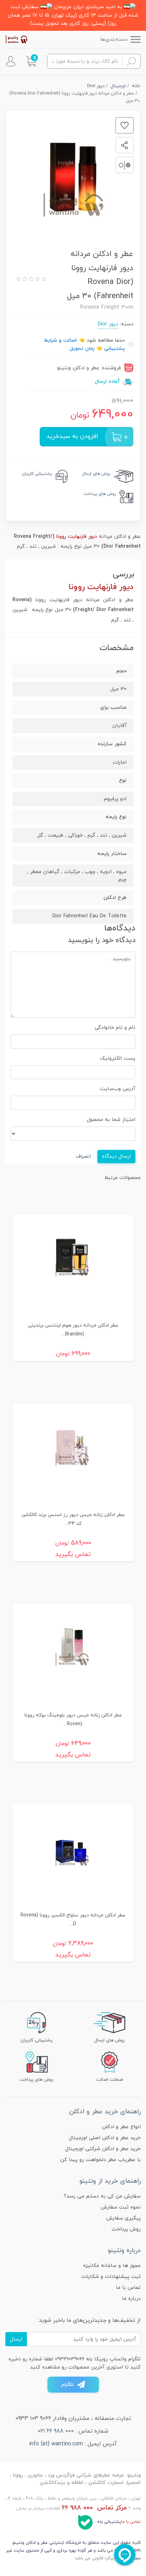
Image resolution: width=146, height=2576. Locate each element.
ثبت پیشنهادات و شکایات (111, 2277)
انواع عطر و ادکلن (121, 2127)
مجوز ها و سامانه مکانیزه (112, 2266)
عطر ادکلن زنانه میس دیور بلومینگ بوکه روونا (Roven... (73, 1720)
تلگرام (68, 2385)
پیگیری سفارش (123, 2218)
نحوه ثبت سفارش (121, 2207)
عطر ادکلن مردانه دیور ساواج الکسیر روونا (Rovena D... (73, 1920)
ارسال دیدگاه (116, 1156)
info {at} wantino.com (56, 2444)
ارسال (16, 2339)
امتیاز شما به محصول (111, 1120)
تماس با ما (128, 2288)
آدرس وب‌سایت (118, 1089)
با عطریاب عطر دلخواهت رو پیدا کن (100, 2160)
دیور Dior (108, 324)
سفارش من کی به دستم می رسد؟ (102, 2196)
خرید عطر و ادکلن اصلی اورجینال (105, 2138)
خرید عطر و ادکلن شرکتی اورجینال (103, 2149)
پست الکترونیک (118, 1058)
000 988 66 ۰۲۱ (56, 2431)
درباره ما (131, 2299)
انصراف (83, 1156)
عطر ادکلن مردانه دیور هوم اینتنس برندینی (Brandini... (73, 1330)
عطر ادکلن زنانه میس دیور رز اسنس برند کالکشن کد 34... (73, 1519)
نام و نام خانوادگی (115, 1028)
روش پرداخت (126, 2229)
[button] (31, 61)
